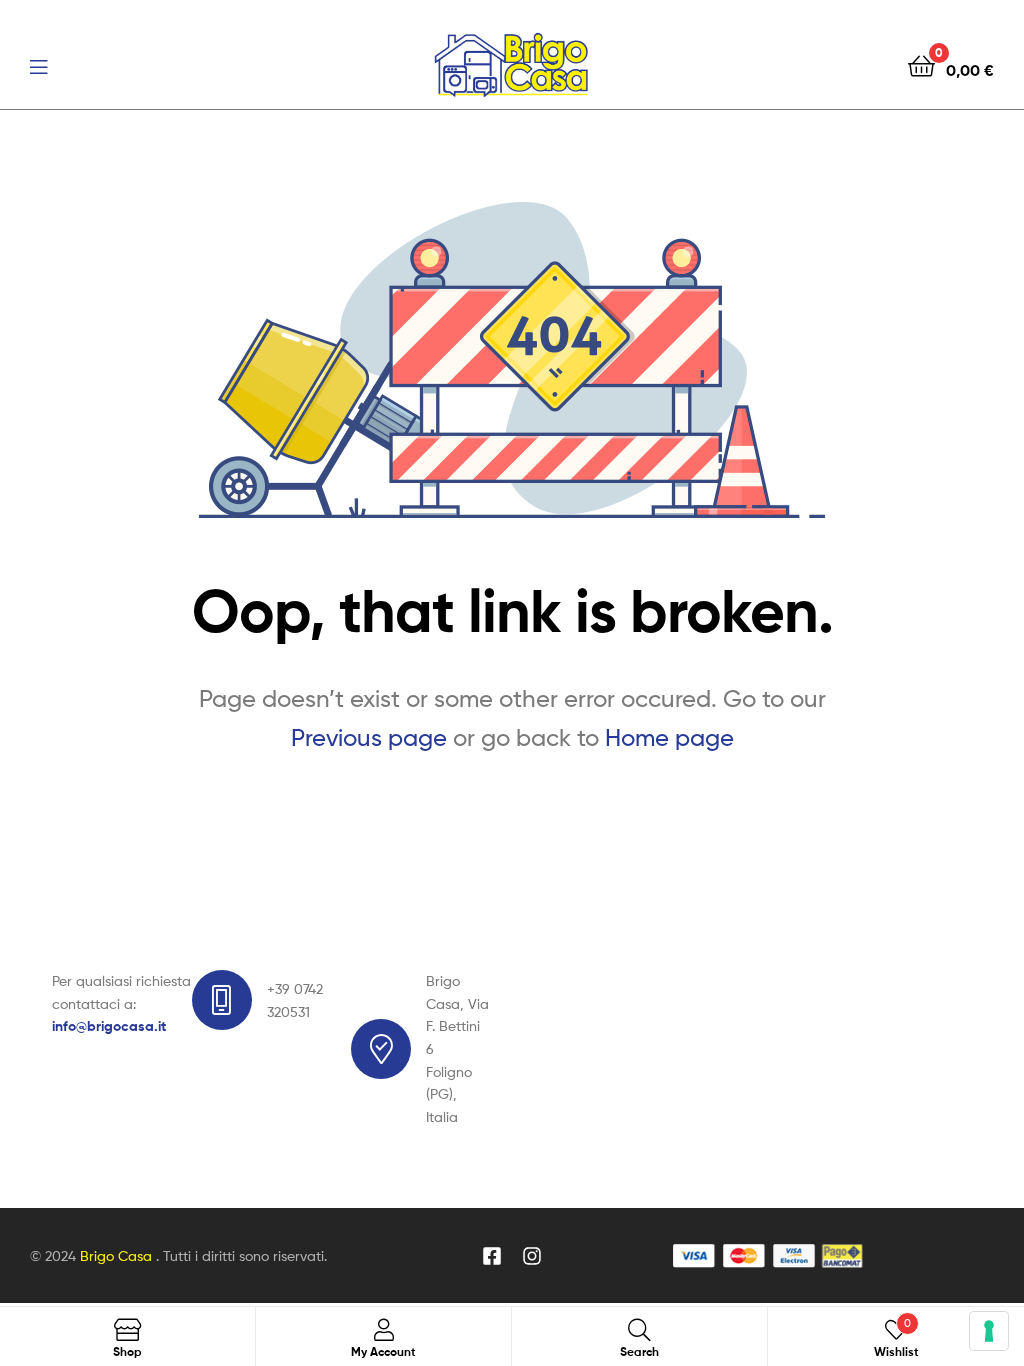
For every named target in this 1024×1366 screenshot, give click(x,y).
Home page (669, 737)
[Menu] (38, 65)
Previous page (369, 737)
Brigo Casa (118, 1255)
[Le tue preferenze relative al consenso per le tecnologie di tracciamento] (989, 1331)
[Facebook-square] (492, 1256)
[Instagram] (532, 1256)
